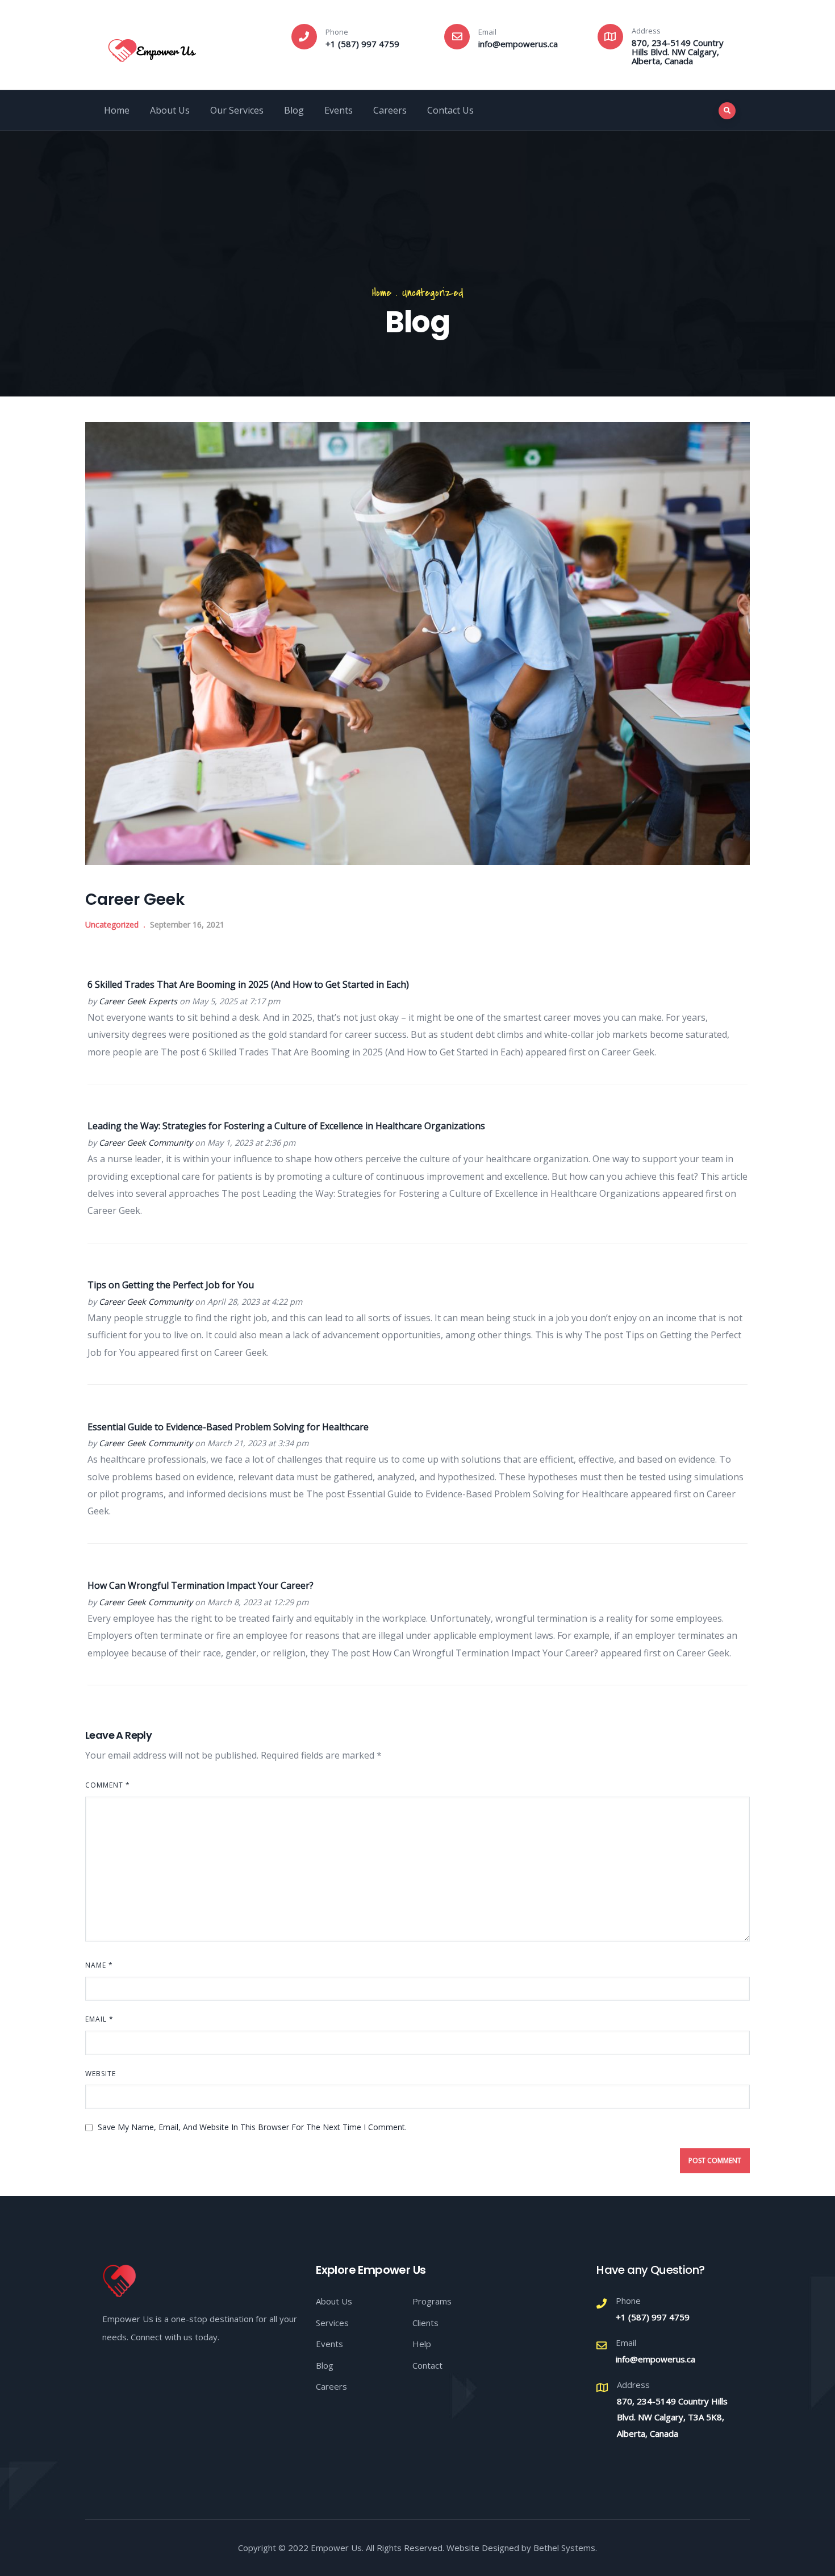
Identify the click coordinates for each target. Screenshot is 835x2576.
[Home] (152, 47)
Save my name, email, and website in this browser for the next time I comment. (252, 2127)
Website (101, 2074)
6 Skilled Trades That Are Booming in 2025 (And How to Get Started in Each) (248, 984)
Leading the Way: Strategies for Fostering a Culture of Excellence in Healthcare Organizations (286, 1126)
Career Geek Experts (138, 1001)
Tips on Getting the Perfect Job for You (171, 1285)
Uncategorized (433, 293)
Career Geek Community (146, 1143)
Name (99, 1965)
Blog (294, 110)
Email (99, 2019)
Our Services (237, 110)
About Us (170, 110)
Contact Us (450, 110)
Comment (108, 1785)
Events (339, 110)
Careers (390, 110)
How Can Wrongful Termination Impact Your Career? (201, 1585)
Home (117, 110)
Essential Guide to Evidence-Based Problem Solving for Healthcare (228, 1427)
